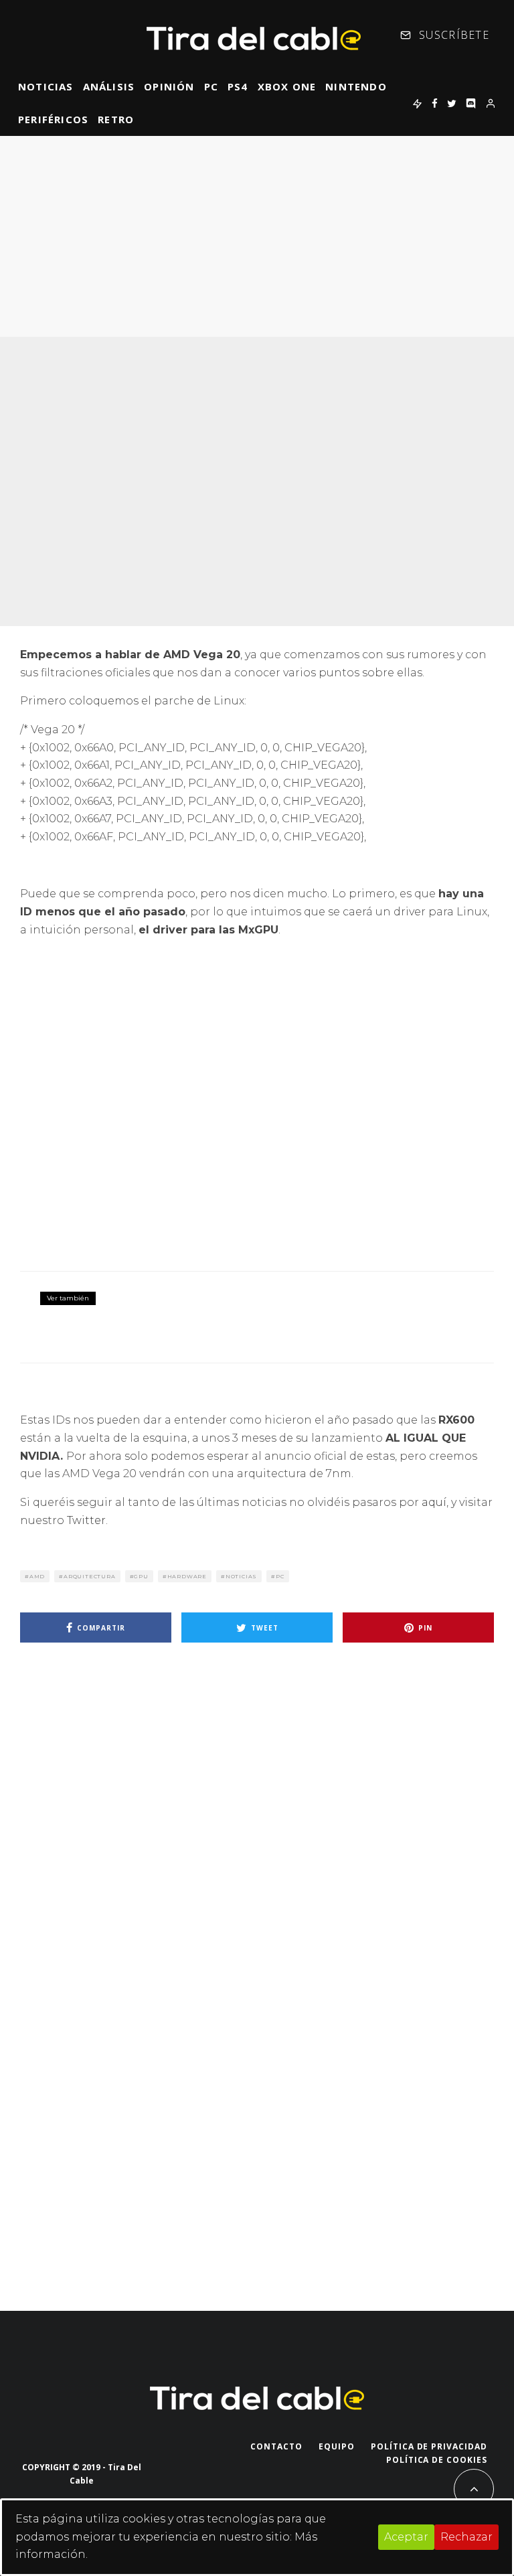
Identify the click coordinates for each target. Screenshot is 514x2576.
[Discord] (471, 103)
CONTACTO (276, 2446)
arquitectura (90, 1576)
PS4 (238, 86)
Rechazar (466, 2537)
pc (280, 1576)
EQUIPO (337, 2446)
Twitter (86, 1520)
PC (211, 86)
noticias (241, 1576)
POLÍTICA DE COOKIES (437, 2460)
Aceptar (406, 2537)
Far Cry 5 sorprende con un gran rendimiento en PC (261, 1308)
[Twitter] (452, 103)
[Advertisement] (257, 236)
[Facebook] (435, 103)
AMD (37, 1576)
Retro (116, 119)
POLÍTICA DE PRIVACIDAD (429, 2446)
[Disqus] (257, 1843)
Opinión (169, 86)
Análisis (109, 86)
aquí (434, 1502)
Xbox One (287, 86)
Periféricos (53, 119)
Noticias (46, 86)
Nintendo (356, 86)
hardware (187, 1576)
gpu (141, 1576)
